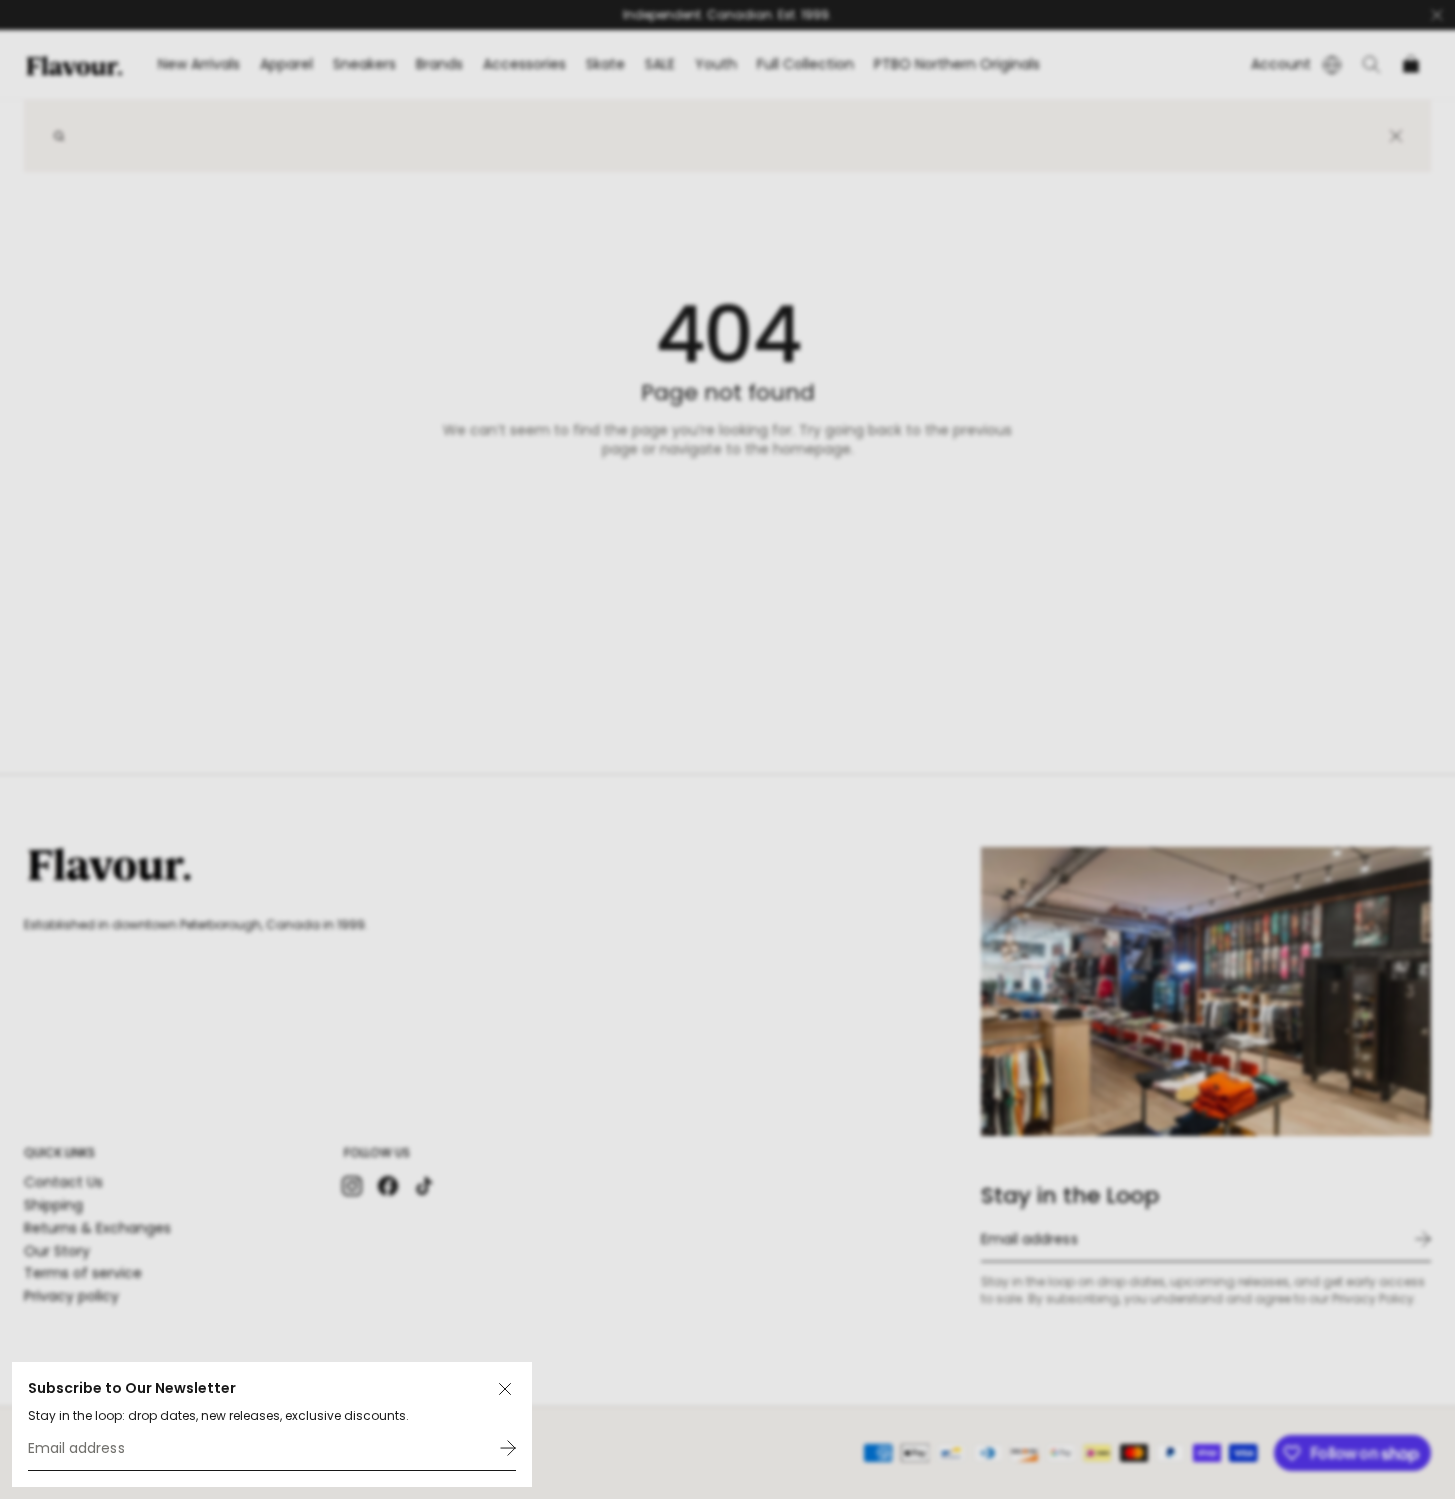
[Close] (505, 1389)
